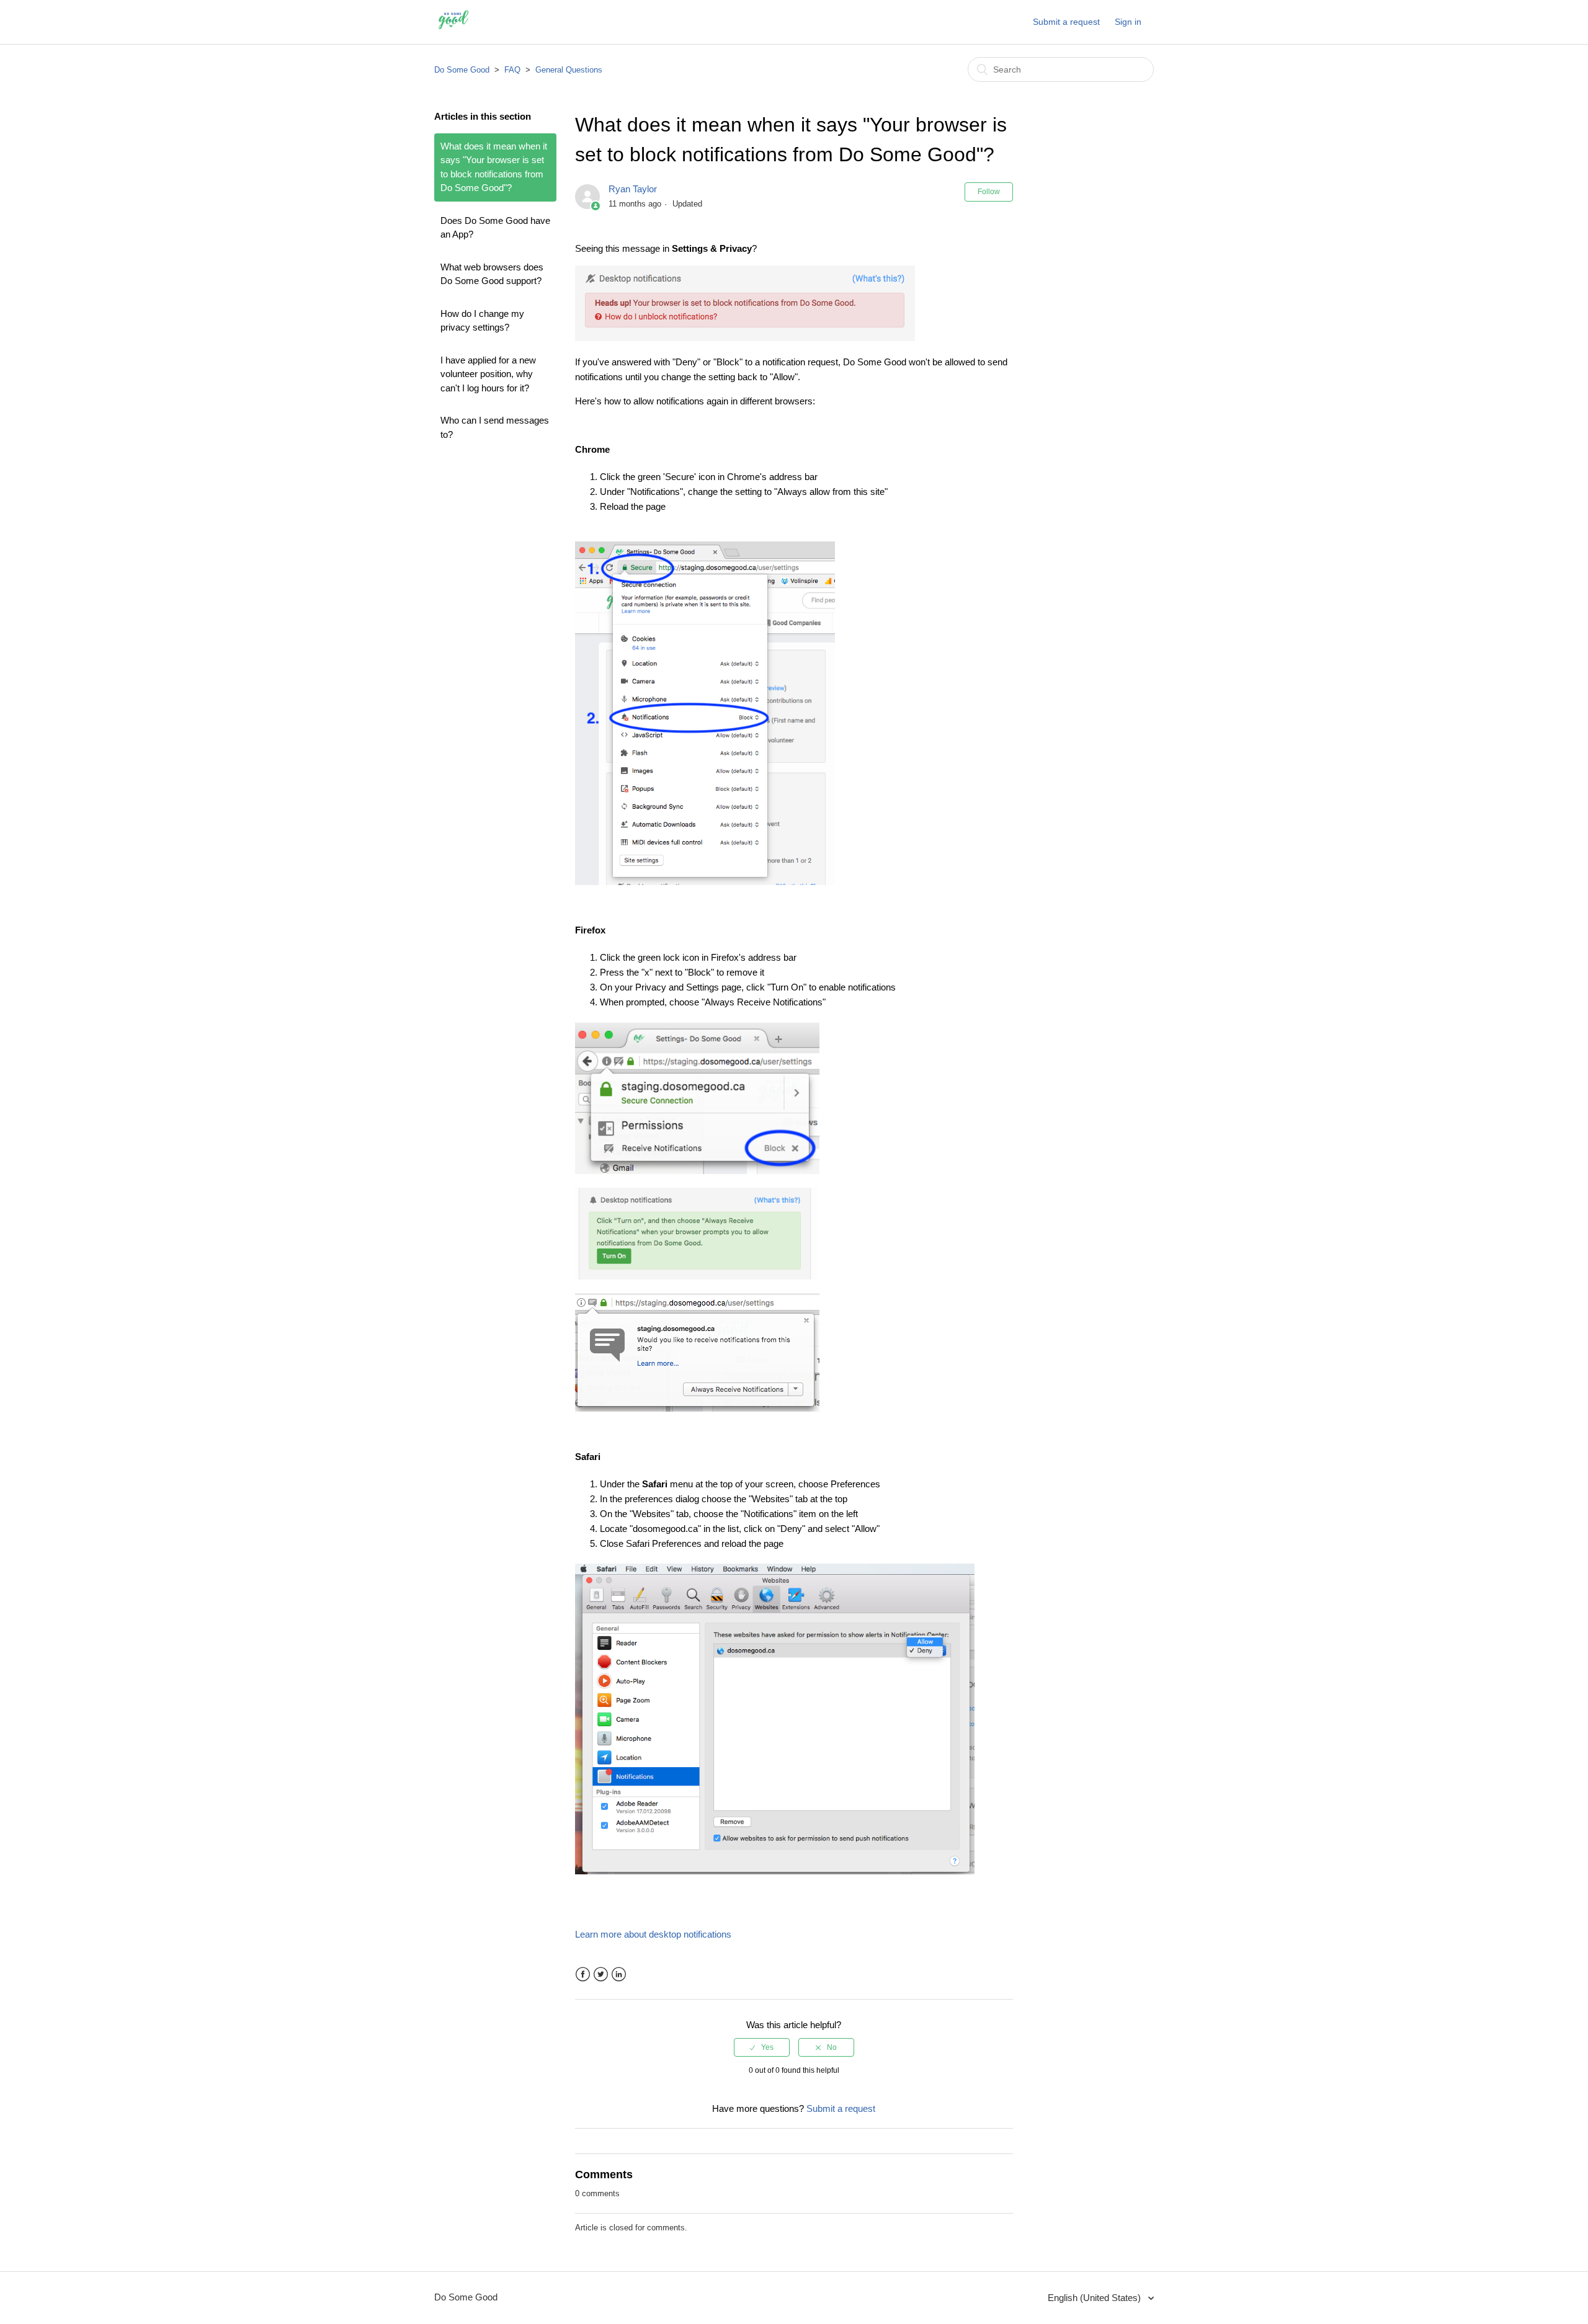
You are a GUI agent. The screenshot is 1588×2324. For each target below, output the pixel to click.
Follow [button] (989, 192)
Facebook (583, 1975)
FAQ (512, 70)
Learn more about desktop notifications (653, 1934)
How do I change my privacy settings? (482, 321)
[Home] (454, 28)
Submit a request (1066, 22)
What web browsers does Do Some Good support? (492, 274)
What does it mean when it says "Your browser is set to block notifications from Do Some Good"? (494, 167)
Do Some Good (462, 70)
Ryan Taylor (633, 189)
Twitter (601, 1975)
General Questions (569, 70)
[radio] (762, 2047)
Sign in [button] (1128, 22)
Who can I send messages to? (495, 427)
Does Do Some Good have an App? (495, 228)
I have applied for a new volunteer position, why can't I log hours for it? (488, 374)
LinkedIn (619, 1975)
